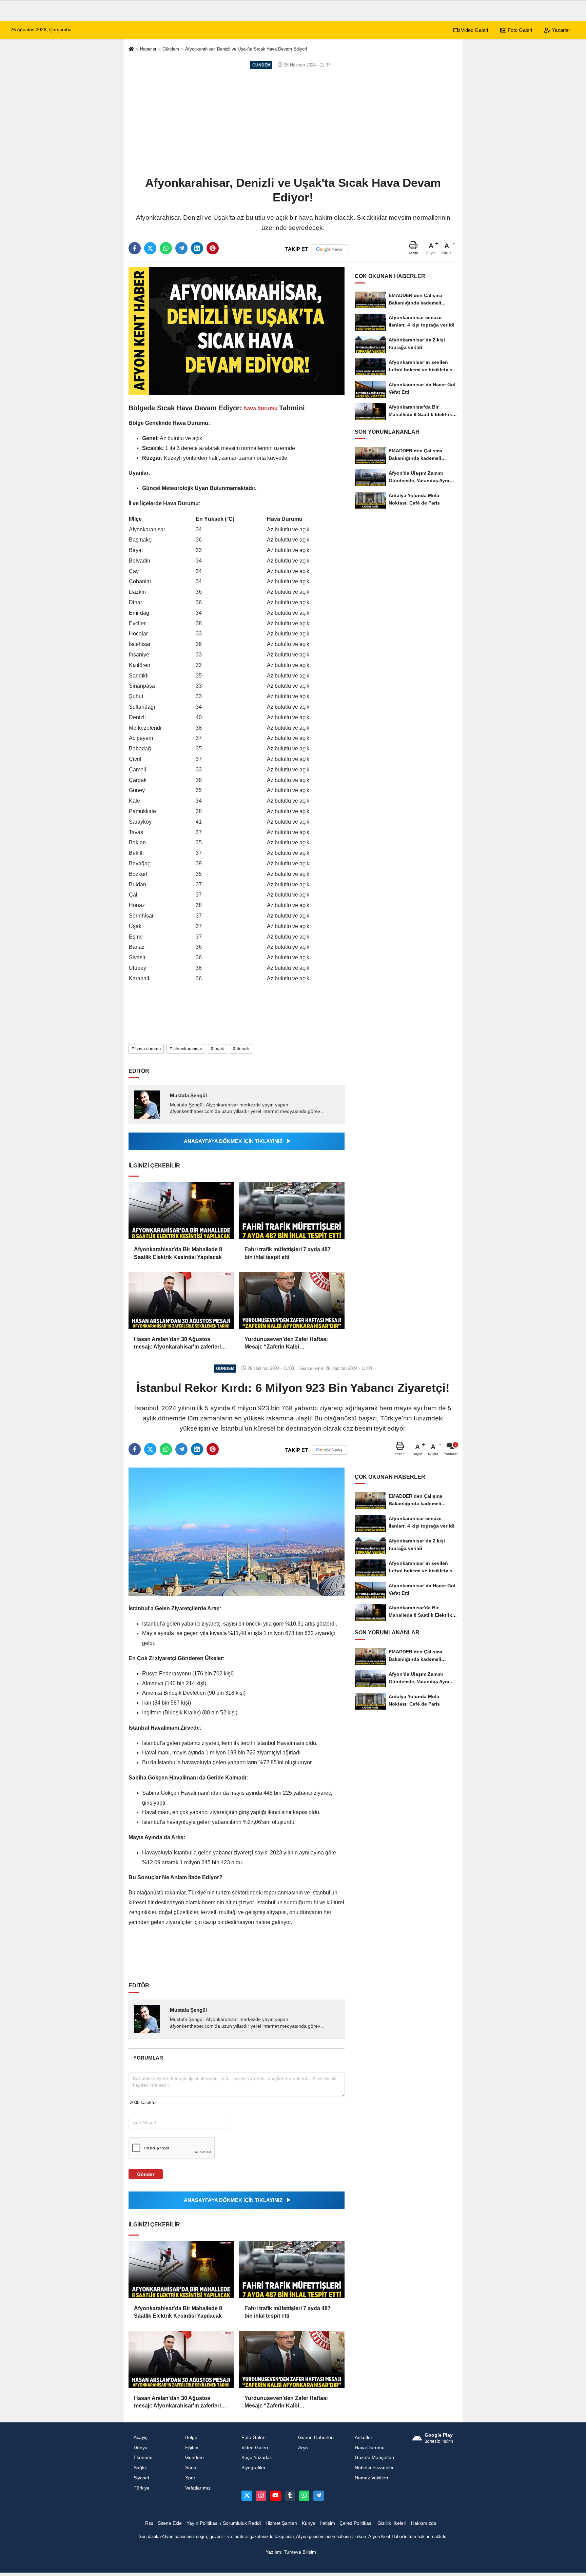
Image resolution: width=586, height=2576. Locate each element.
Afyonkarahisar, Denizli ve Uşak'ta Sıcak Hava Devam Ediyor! (246, 49)
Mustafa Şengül (188, 1095)
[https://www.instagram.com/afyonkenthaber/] (261, 2496)
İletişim (328, 2523)
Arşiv (303, 2448)
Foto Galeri (519, 30)
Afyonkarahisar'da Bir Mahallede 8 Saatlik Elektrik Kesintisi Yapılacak (178, 1253)
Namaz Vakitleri (371, 2478)
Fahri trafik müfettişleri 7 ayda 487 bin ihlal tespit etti (288, 1253)
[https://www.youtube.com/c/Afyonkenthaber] (275, 2496)
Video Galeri (474, 30)
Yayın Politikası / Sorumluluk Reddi (224, 2523)
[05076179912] (304, 2496)
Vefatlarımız (198, 2488)
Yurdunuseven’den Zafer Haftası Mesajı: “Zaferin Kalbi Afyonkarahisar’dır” (286, 1344)
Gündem (171, 49)
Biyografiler (253, 2468)
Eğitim (192, 2448)
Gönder (146, 2174)
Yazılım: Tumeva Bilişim (291, 2552)
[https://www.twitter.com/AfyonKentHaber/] (247, 2496)
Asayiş (141, 2437)
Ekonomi (143, 2457)
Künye (309, 2523)
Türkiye (142, 2488)
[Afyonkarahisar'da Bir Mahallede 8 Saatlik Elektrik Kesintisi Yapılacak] (181, 1211)
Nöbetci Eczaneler (374, 2468)
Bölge (191, 2437)
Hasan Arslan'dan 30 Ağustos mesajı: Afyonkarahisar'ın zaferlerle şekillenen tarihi (179, 1344)
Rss (149, 2523)
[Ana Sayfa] (131, 49)
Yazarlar (560, 30)
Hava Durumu (370, 2448)
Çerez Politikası (356, 2523)
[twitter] (150, 248)
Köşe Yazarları (257, 2457)
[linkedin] (197, 248)
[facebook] (135, 248)
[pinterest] (213, 248)
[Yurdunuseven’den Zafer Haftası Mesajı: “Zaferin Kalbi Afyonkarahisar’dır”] (292, 1300)
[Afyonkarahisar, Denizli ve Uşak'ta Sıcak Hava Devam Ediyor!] (237, 330)
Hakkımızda (424, 2523)
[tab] (148, 2058)
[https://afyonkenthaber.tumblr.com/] (290, 2496)
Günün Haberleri (316, 2437)
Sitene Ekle (170, 2523)
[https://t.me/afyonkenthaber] (318, 2496)
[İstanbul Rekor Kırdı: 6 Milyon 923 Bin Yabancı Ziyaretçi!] (237, 1531)
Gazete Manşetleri (374, 2457)
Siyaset (141, 2478)
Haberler (148, 49)
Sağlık (140, 2468)
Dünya (141, 2448)
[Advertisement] (293, 122)
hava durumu (261, 408)
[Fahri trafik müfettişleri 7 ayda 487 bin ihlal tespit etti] (292, 1211)
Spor (190, 2478)
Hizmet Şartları (281, 2523)
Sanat (191, 2468)
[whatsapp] (166, 248)
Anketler (364, 2437)
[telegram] (181, 248)
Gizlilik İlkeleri (392, 2523)
